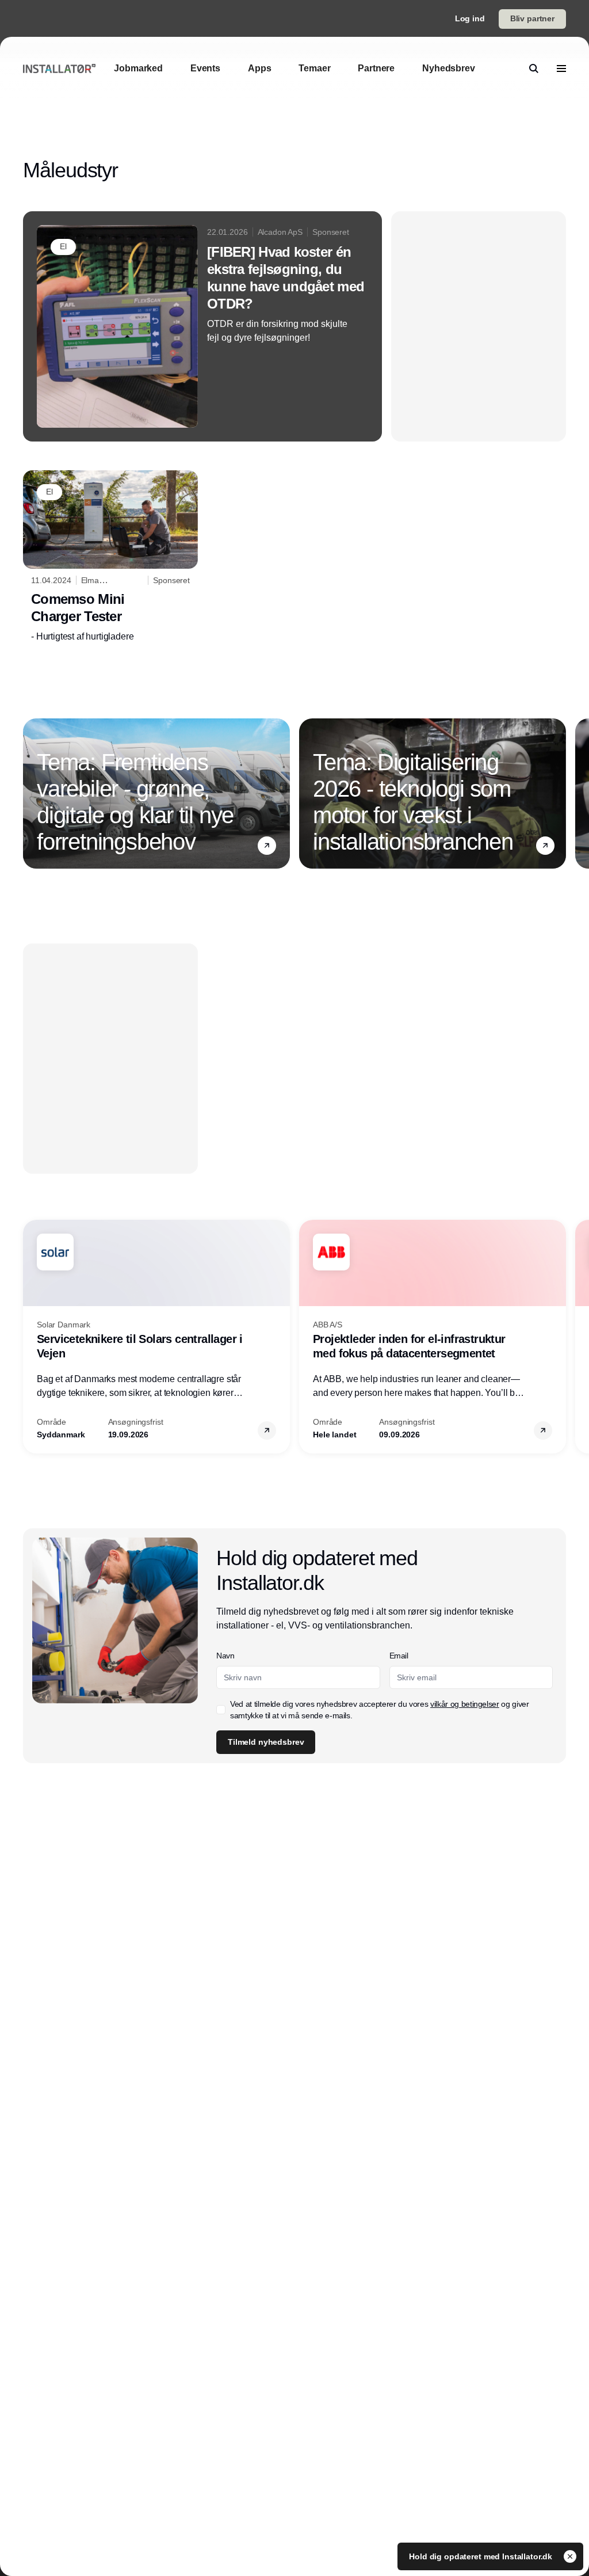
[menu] (561, 69)
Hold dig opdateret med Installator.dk (482, 2556)
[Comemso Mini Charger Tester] (110, 557)
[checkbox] (221, 1710)
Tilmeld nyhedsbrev (266, 1742)
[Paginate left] (32, 793)
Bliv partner (532, 18)
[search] (534, 69)
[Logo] (59, 68)
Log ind (470, 18)
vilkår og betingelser (465, 1704)
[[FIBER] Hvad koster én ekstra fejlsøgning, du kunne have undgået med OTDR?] (202, 326)
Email (399, 1656)
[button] (267, 846)
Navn (225, 1656)
